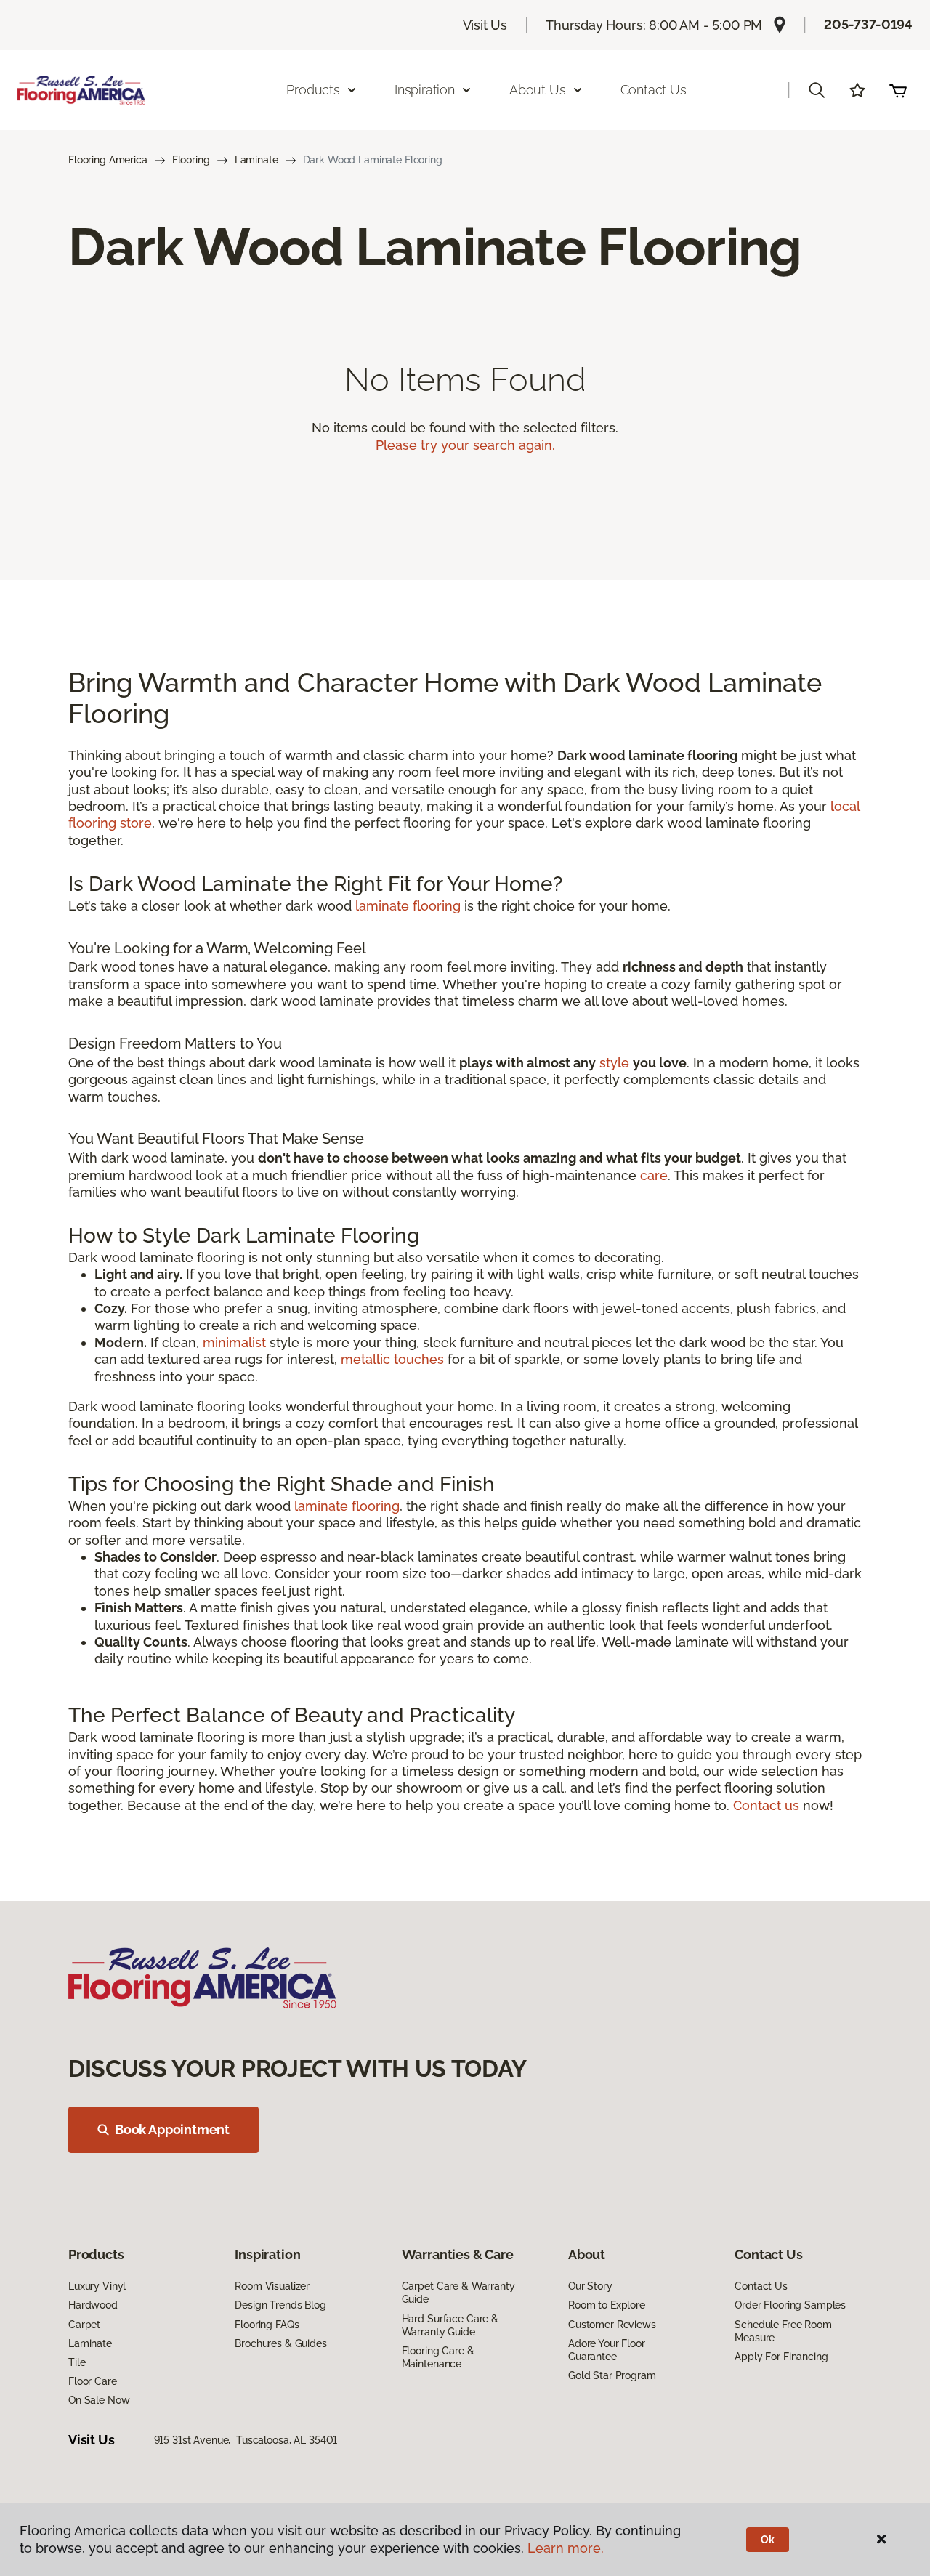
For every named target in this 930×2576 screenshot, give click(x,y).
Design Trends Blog (280, 2305)
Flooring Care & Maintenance (438, 2357)
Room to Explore (607, 2305)
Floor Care (93, 2381)
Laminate (256, 160)
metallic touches (392, 1359)
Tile (77, 2362)
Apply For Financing (781, 2357)
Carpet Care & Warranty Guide (458, 2293)
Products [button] (313, 90)
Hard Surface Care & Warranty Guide (450, 2325)
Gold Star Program (612, 2375)
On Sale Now (99, 2400)
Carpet (84, 2325)
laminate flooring (408, 906)
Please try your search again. (465, 445)
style (614, 1063)
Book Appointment (172, 2129)
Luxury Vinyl (97, 2286)
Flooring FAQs (267, 2325)
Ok (768, 2540)
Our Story (590, 2286)
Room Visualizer (272, 2286)
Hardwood (93, 2305)
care (654, 1175)
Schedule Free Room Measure (783, 2331)
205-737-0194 (868, 24)
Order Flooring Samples (790, 2305)
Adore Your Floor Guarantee (607, 2350)
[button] (817, 90)
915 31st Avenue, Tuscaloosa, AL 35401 (246, 2440)
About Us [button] (538, 90)
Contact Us (654, 90)
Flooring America (108, 160)
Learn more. (566, 2548)
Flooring (191, 160)
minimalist (234, 1342)
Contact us (766, 1805)
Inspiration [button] (425, 90)
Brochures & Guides (280, 2343)
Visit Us (485, 25)
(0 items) (898, 90)
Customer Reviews (612, 2325)
